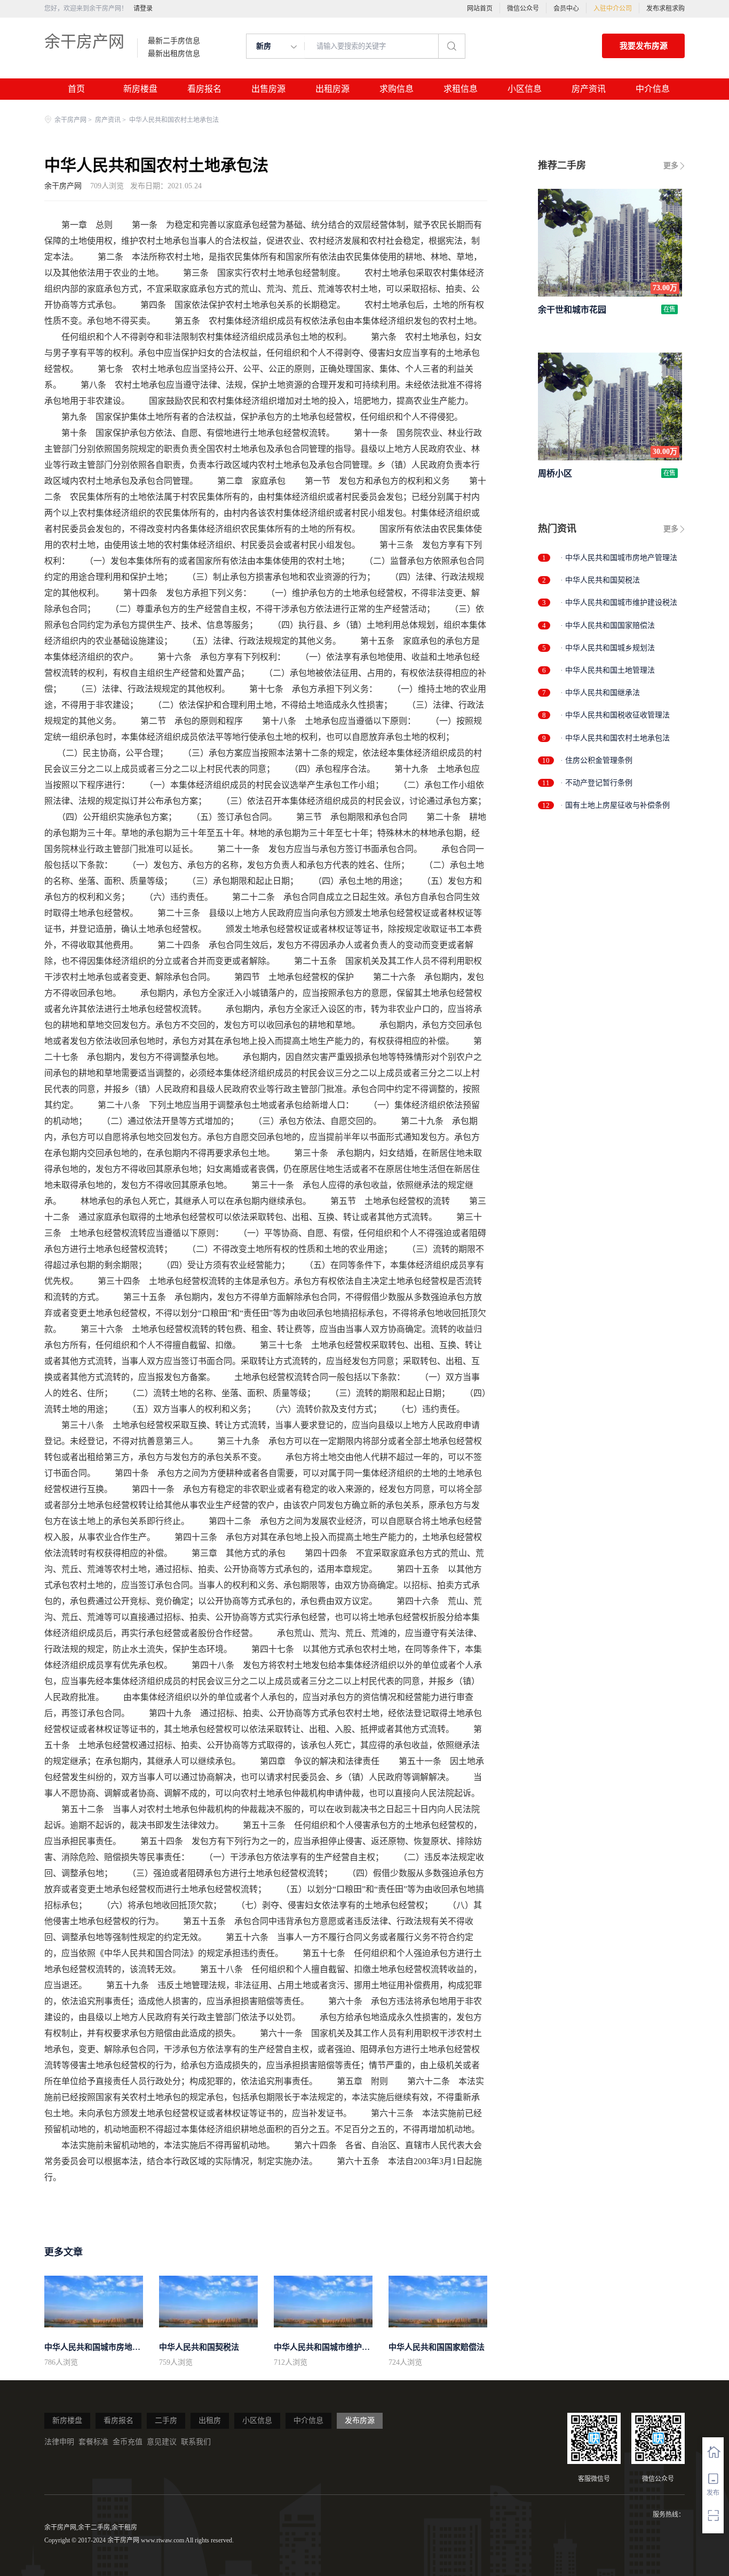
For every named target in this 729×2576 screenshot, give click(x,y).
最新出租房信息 (174, 54)
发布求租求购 (665, 9)
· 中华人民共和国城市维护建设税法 (619, 603)
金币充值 (128, 2442)
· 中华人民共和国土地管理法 (608, 670)
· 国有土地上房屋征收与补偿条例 (615, 805)
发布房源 (360, 2421)
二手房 (166, 2421)
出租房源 (332, 89)
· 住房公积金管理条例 (596, 760)
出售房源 (268, 89)
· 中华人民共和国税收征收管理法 (615, 715)
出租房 (210, 2421)
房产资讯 (589, 89)
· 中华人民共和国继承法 (600, 693)
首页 (76, 89)
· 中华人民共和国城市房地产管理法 (619, 558)
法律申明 (59, 2442)
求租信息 (461, 89)
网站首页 (480, 9)
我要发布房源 (644, 46)
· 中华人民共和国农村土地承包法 (615, 738)
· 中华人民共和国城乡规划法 (608, 648)
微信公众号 (523, 9)
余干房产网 (84, 41)
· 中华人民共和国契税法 (600, 580)
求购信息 (397, 89)
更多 (671, 166)
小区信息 (525, 89)
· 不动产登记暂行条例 (596, 783)
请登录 (143, 9)
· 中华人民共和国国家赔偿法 (608, 625)
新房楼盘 (140, 89)
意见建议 (162, 2442)
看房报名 (204, 89)
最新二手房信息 (174, 41)
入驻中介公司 (613, 9)
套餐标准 (93, 2442)
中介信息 (653, 89)
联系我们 (196, 2442)
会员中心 (566, 9)
